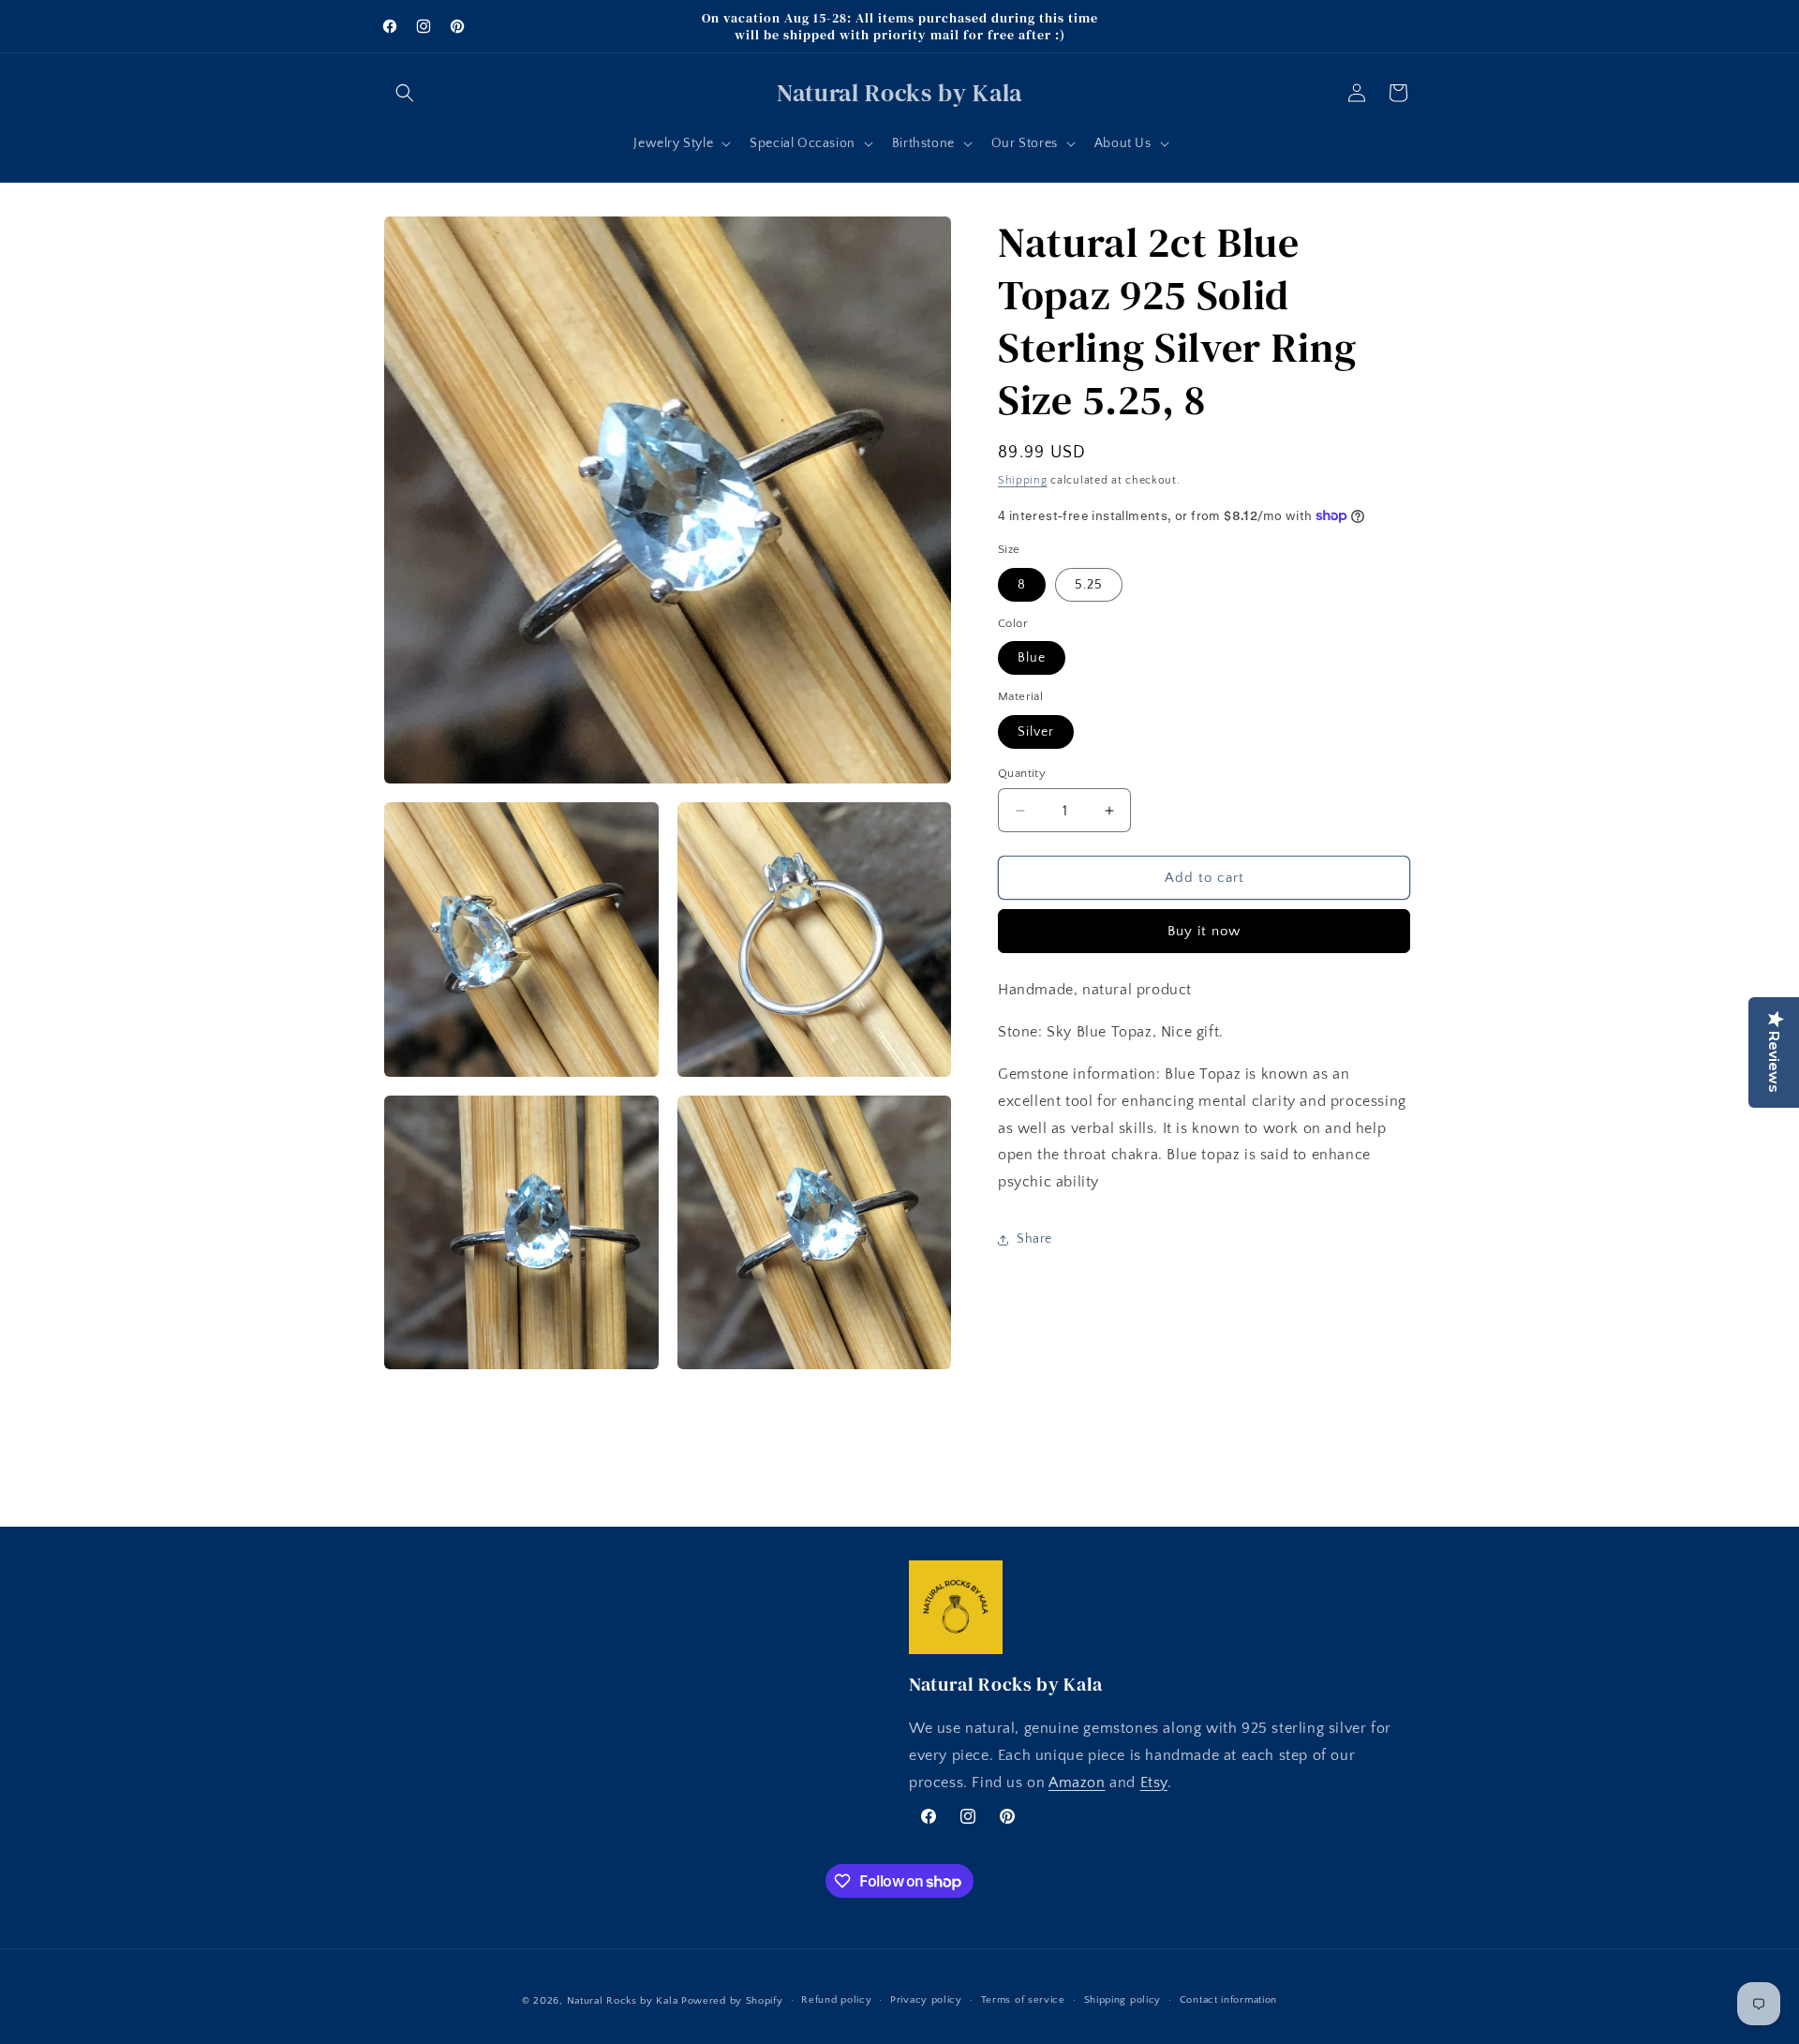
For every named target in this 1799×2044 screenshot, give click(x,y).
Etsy (1154, 1783)
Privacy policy (926, 2000)
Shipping (1023, 480)
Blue (1032, 659)
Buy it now (1204, 932)
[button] (405, 93)
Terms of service (1023, 2000)
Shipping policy (1123, 2000)
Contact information (1228, 2000)
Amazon (1077, 1783)
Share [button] (1034, 1240)
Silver (1036, 732)
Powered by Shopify (732, 2001)
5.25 (1089, 585)
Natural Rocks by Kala (623, 2001)
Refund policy (836, 2000)
